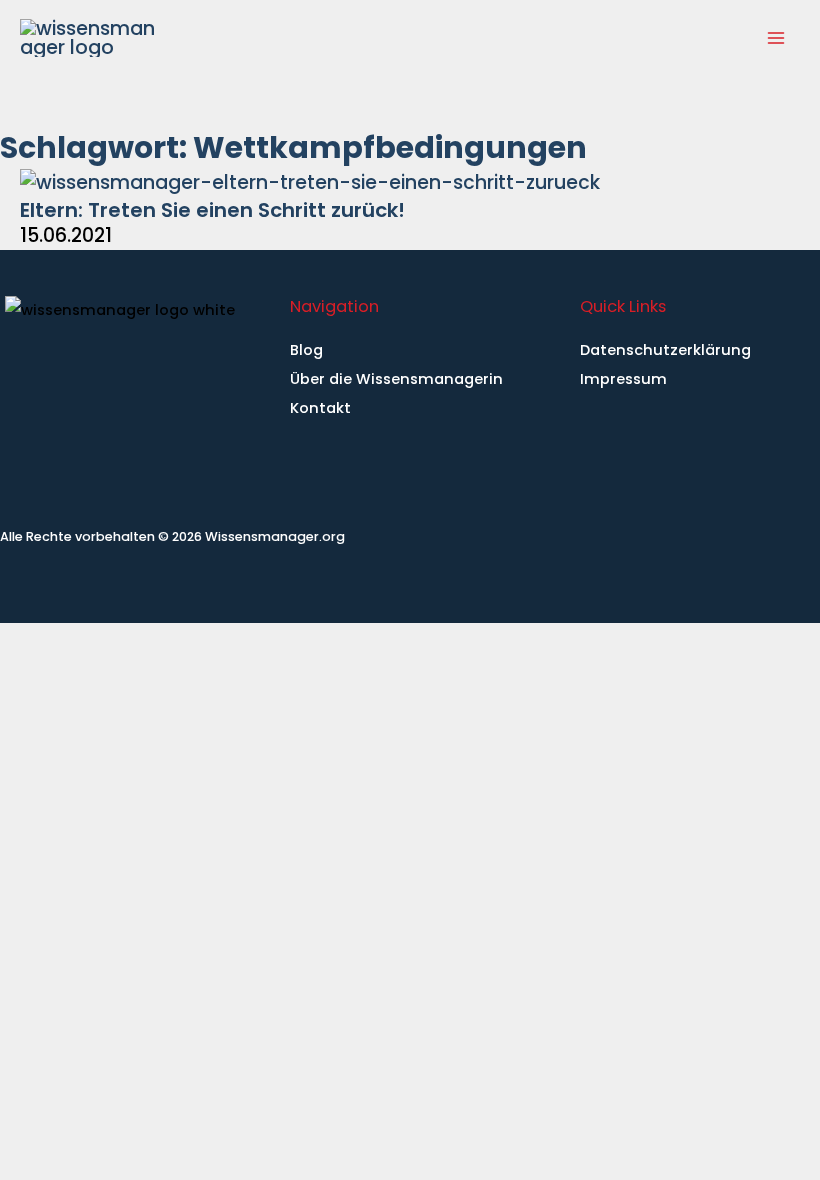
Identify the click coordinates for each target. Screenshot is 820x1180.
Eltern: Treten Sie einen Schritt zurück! (212, 210)
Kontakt (320, 408)
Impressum (623, 379)
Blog (306, 350)
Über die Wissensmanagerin (396, 379)
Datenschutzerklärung (665, 350)
